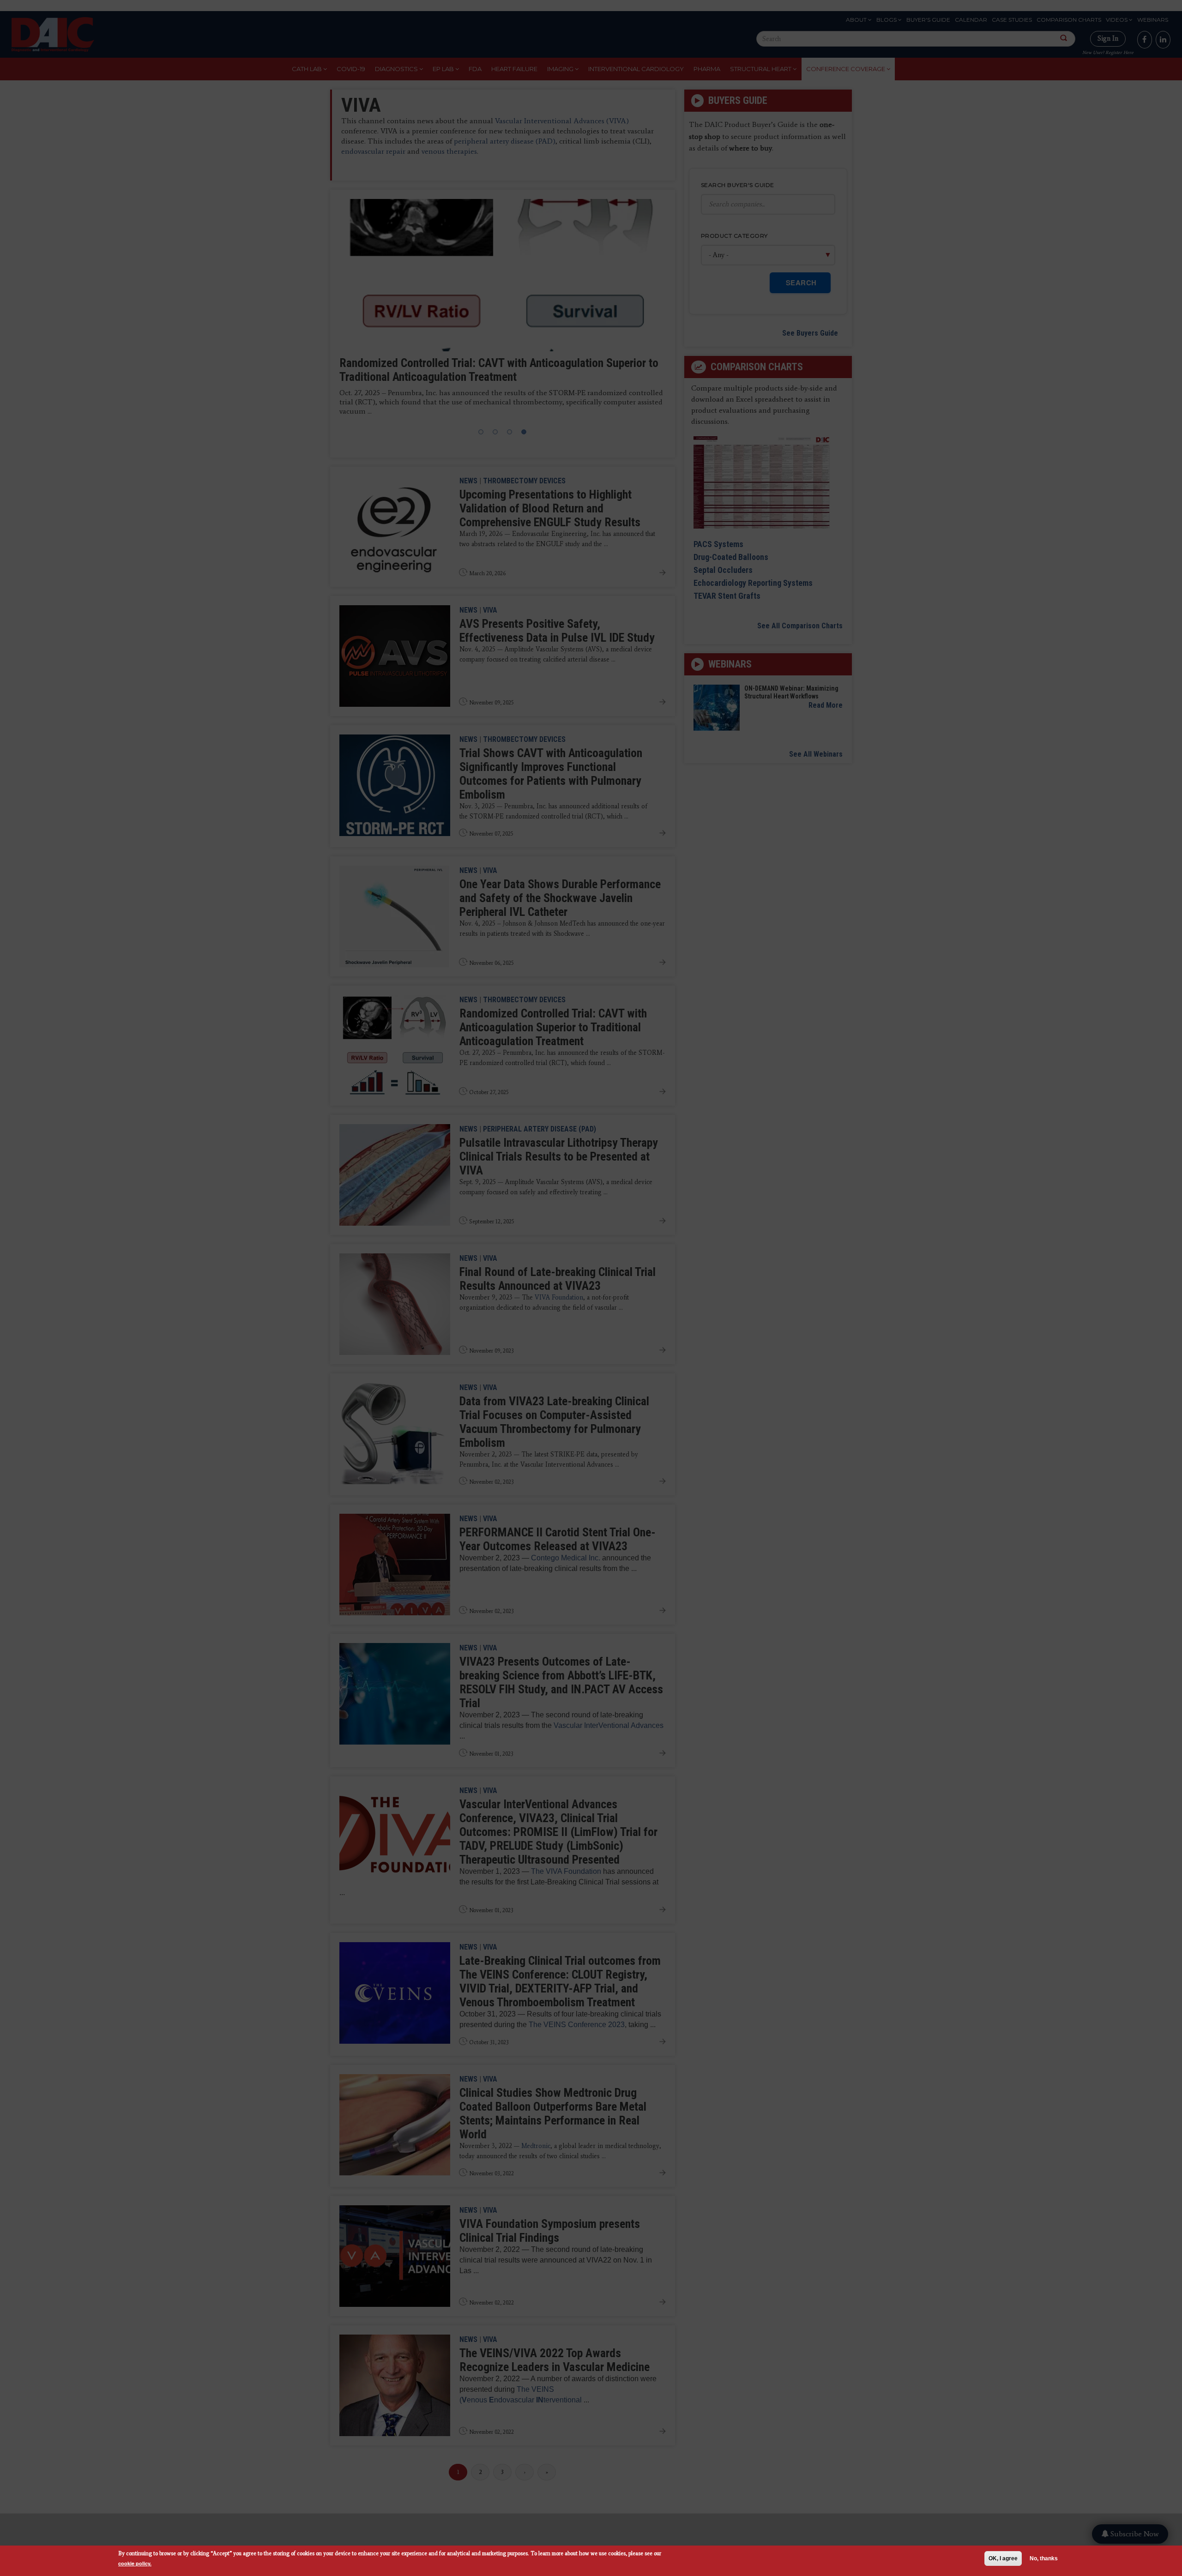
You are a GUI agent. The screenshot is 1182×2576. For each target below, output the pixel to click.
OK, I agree (1003, 2558)
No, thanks (1044, 2558)
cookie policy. (135, 2563)
